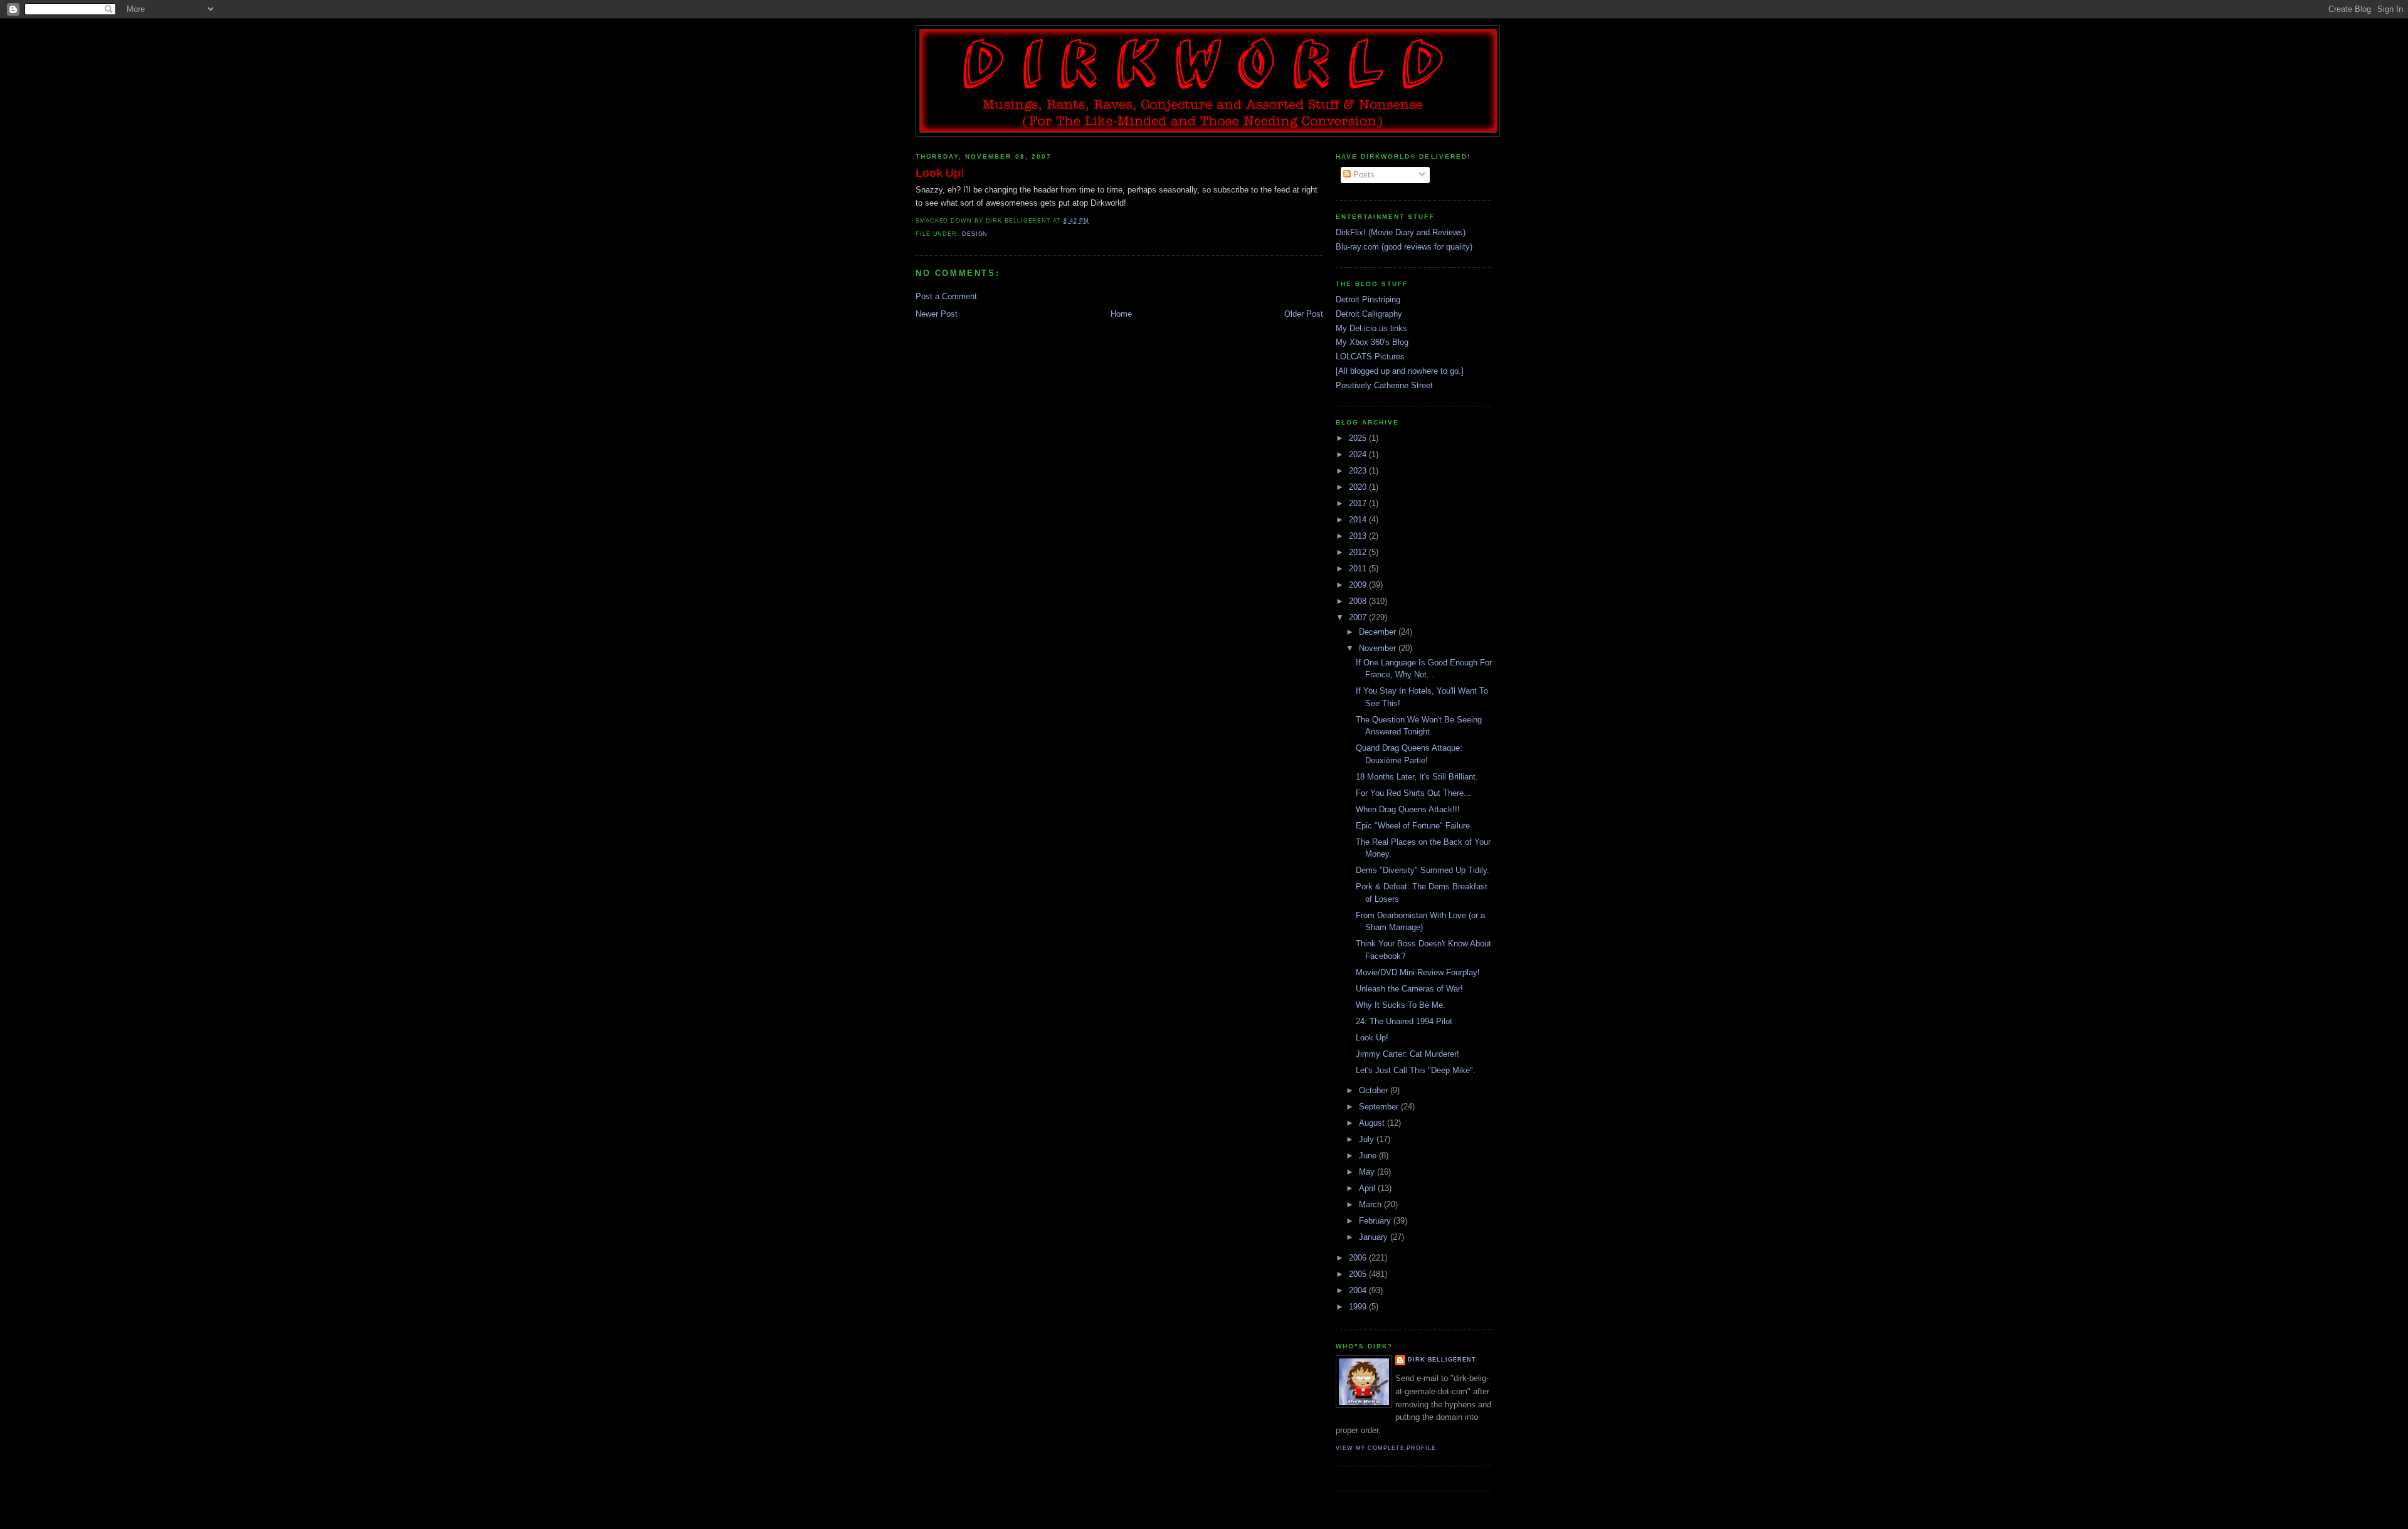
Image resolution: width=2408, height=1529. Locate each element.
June (1369, 1156)
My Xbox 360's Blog (1372, 342)
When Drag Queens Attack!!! (1408, 809)
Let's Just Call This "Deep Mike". (1416, 1070)
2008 (1359, 601)
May (1368, 1172)
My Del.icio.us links (1371, 328)
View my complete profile (1386, 1448)
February (1376, 1221)
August (1373, 1123)
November (1379, 648)
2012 (1359, 552)
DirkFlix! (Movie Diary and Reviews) (1401, 232)
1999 (1359, 1307)
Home (1121, 314)
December (1379, 632)
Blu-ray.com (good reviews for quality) (1404, 247)
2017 (1359, 503)
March (1371, 1204)
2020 (1359, 487)
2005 (1359, 1274)
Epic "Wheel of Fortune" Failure (1413, 826)
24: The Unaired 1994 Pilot (1404, 1021)
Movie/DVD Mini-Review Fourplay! (1418, 972)
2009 (1359, 585)
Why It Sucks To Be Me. (1401, 1005)
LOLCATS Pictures (1370, 357)
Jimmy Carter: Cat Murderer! (1407, 1054)
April (1368, 1188)
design (975, 234)
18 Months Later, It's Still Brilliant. (1417, 777)
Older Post (1304, 314)
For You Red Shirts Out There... (1413, 793)
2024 (1359, 454)
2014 (1359, 520)
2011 (1359, 569)
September (1380, 1107)
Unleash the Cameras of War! (1409, 989)
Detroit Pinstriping (1368, 299)
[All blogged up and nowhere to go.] (1400, 371)
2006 (1359, 1258)
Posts (1363, 175)
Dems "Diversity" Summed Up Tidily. (1423, 870)
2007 (1359, 617)
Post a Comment (946, 296)
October (1375, 1090)
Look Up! (940, 173)
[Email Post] (1093, 221)
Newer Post (937, 314)
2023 (1359, 471)
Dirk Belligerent (1442, 1360)
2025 (1359, 438)
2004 (1359, 1290)
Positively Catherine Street (1384, 385)
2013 (1359, 536)
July (1368, 1139)
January (1375, 1237)
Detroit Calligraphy (1369, 314)
